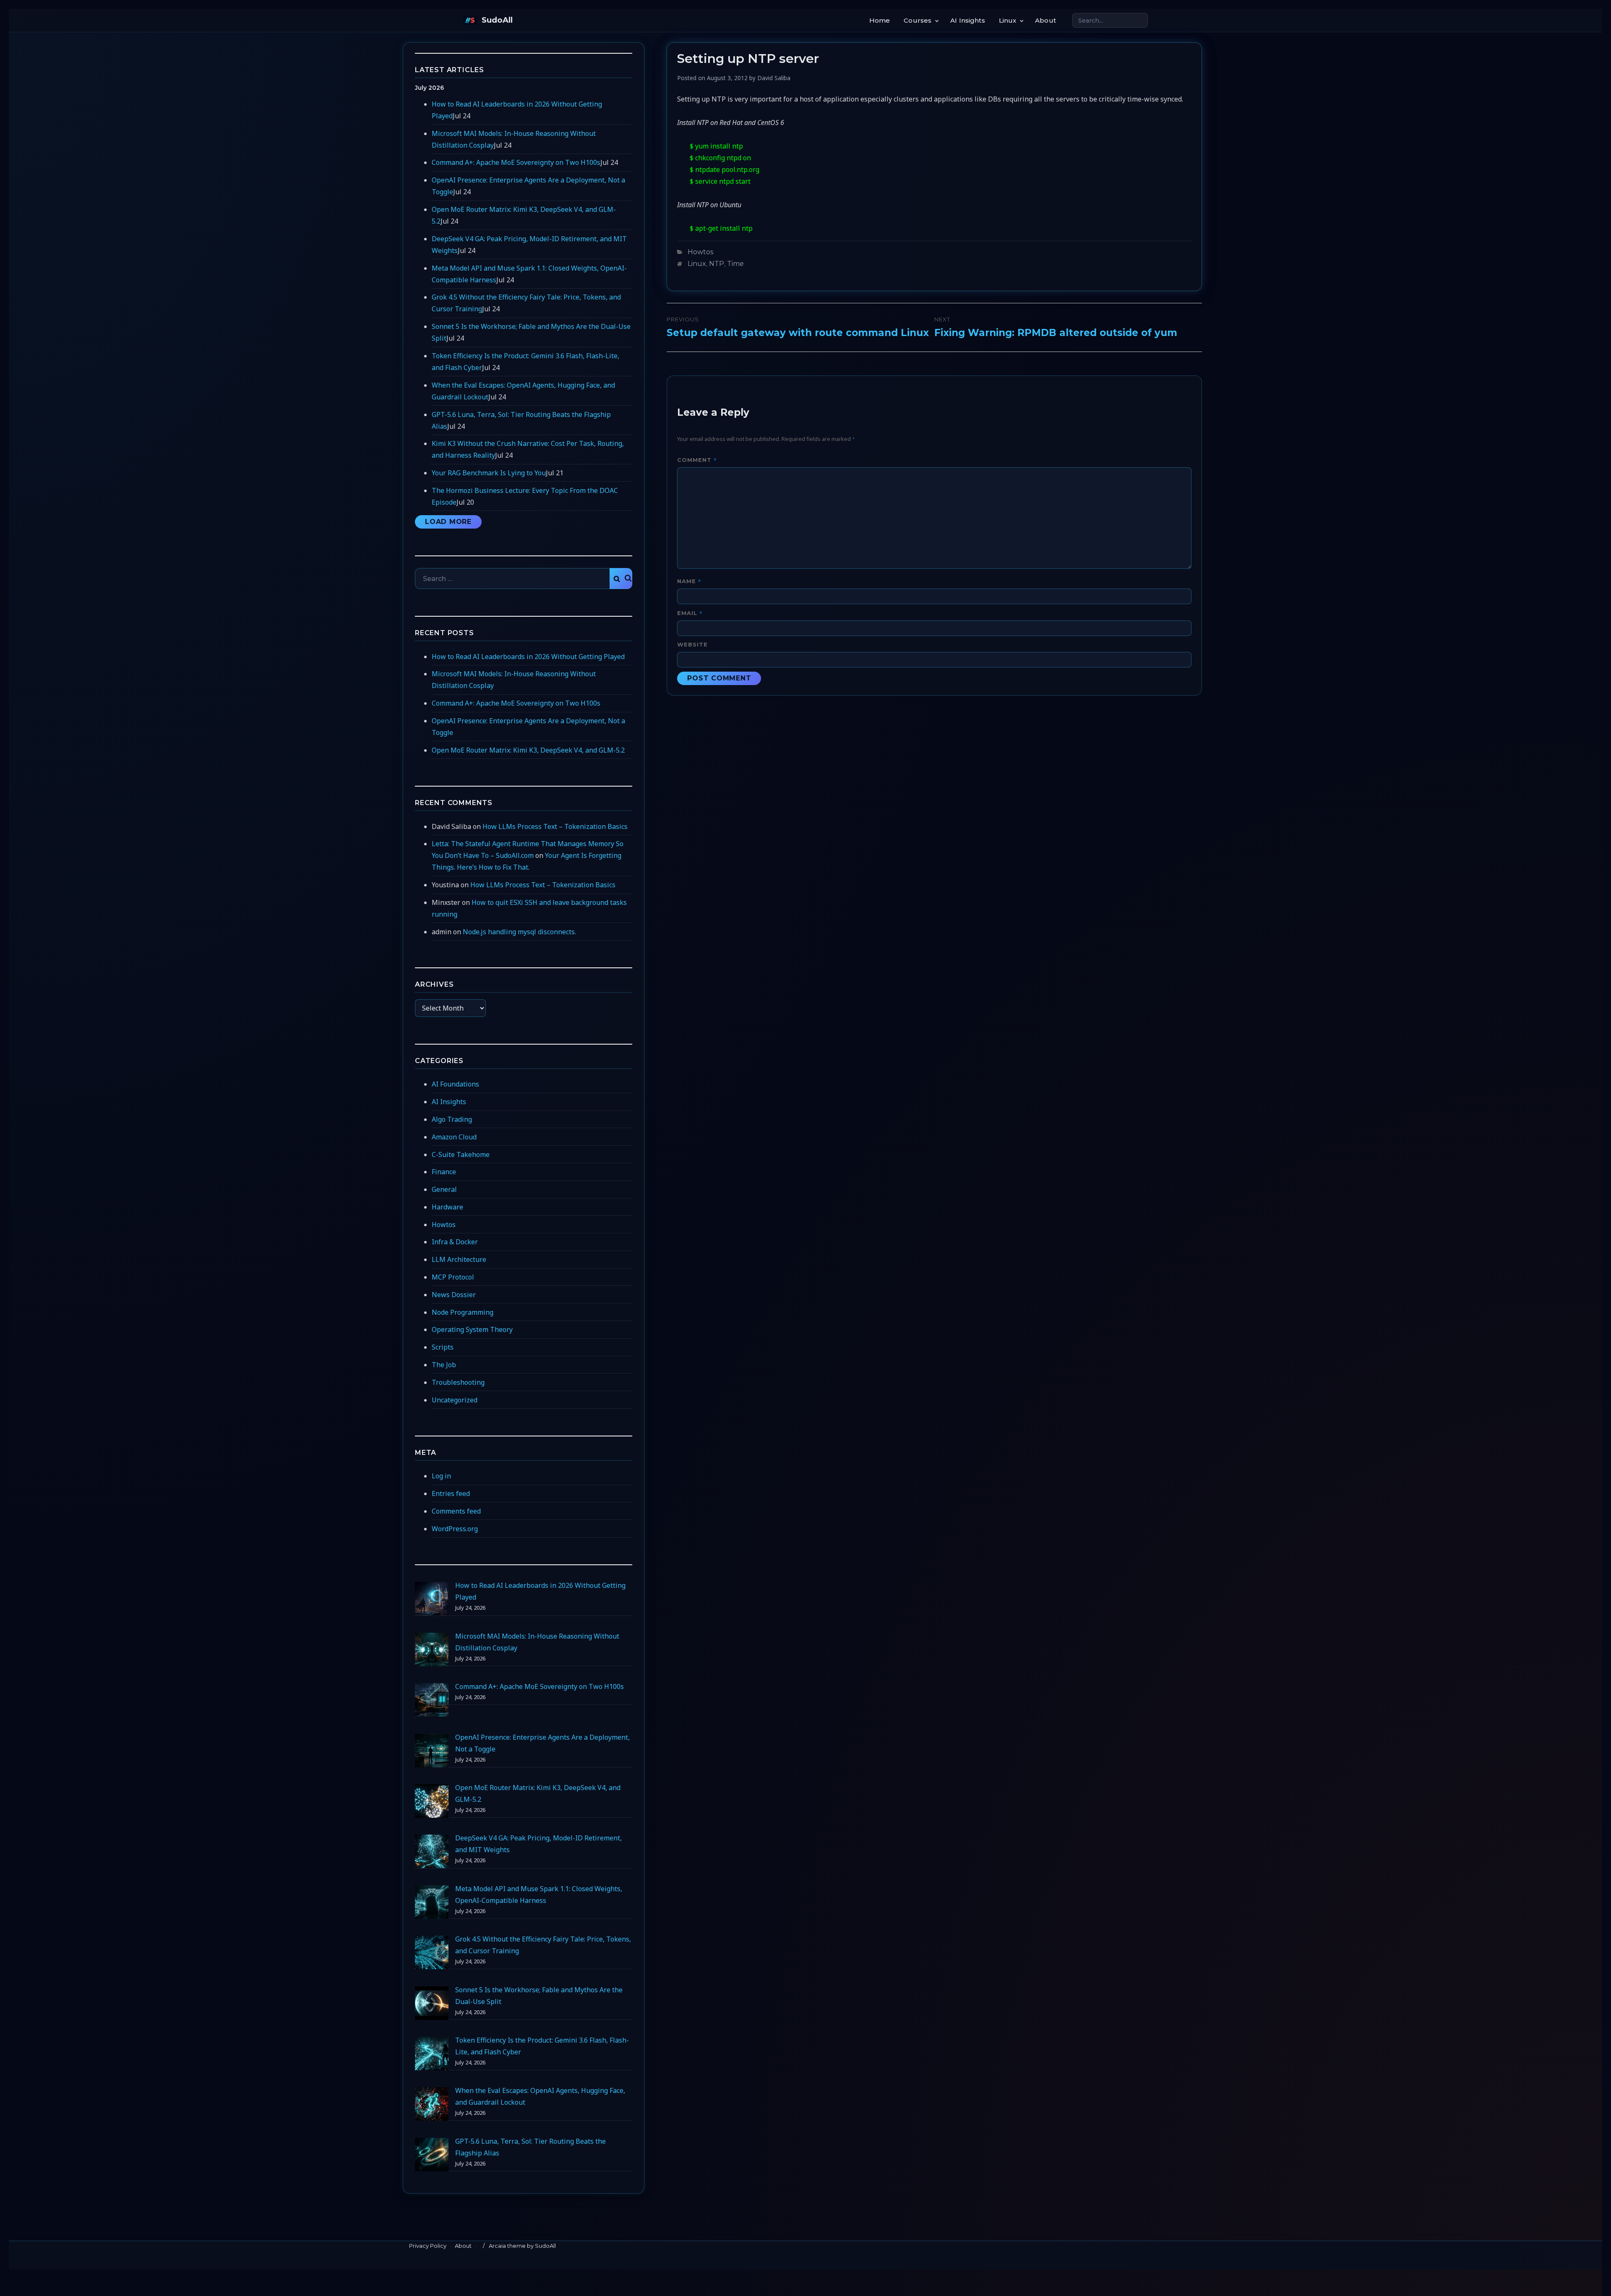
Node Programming (463, 1312)
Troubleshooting (458, 1382)
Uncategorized (455, 1400)
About (1045, 20)
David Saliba (774, 78)
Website (692, 644)
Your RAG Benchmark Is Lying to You (489, 473)
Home (880, 20)
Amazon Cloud (454, 1137)
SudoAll (497, 20)
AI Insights (968, 20)
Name (689, 581)
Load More (448, 522)
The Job (444, 1365)
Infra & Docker (455, 1242)
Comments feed (456, 1511)
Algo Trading (452, 1119)
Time (735, 264)
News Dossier (454, 1295)
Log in (441, 1476)
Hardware (447, 1207)
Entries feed (451, 1493)
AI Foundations (455, 1084)
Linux (1008, 20)
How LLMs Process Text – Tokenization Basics (555, 826)
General (444, 1189)
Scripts (443, 1347)
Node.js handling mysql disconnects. (519, 932)
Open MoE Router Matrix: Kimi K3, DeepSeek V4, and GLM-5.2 (528, 750)
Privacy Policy (428, 2246)
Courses (918, 20)
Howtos (700, 252)
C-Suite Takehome (461, 1155)
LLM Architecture (459, 1259)
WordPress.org (455, 1529)
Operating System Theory (472, 1329)
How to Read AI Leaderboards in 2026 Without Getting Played (528, 657)
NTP (717, 264)
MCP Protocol (453, 1277)
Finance (444, 1172)
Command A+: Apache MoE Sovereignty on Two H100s (516, 162)
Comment (697, 460)
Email (690, 613)
